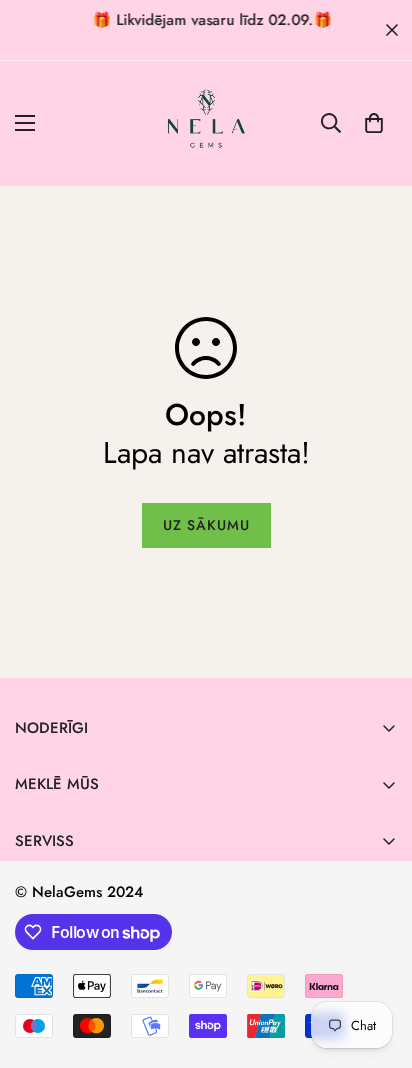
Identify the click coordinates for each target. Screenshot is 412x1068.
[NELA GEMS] (206, 123)
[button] (374, 123)
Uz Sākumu (206, 525)
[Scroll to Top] (376, 962)
